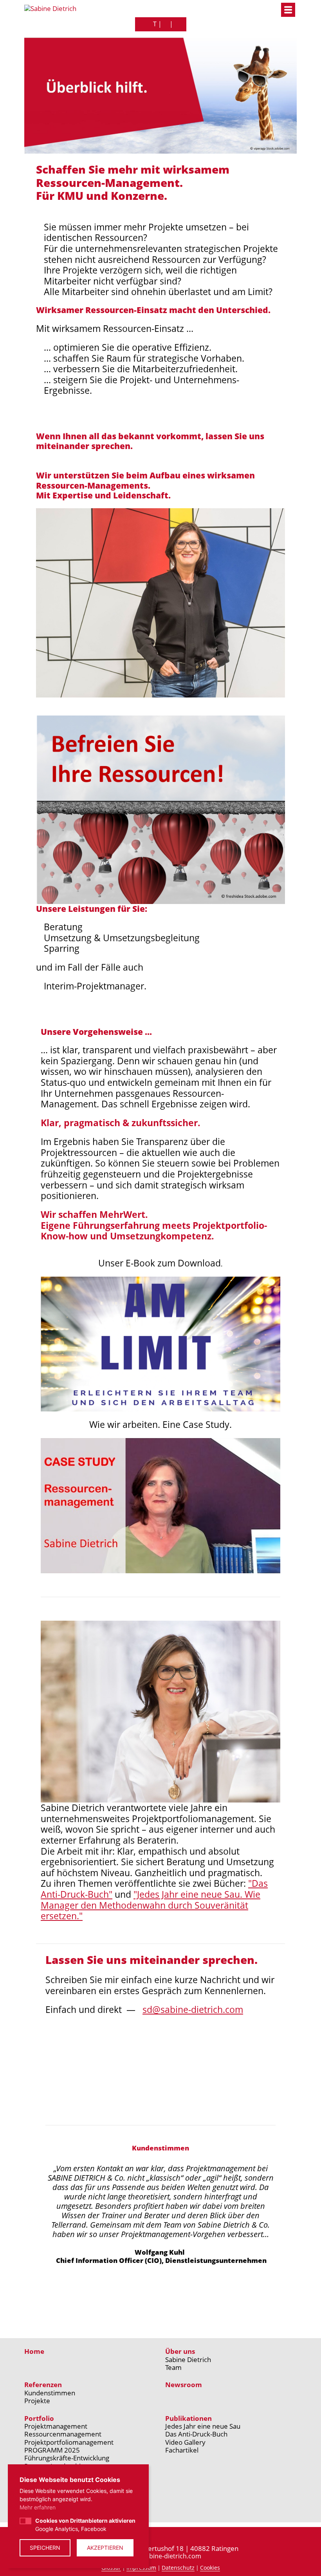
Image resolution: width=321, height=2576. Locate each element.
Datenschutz (178, 2568)
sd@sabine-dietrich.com (193, 2009)
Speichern (45, 2548)
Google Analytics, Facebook (85, 2525)
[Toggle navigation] (288, 10)
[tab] (108, 2301)
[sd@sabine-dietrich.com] (166, 24)
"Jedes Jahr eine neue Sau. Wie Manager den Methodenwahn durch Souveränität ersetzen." (151, 1905)
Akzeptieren (105, 2548)
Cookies (210, 2568)
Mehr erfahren (38, 2507)
